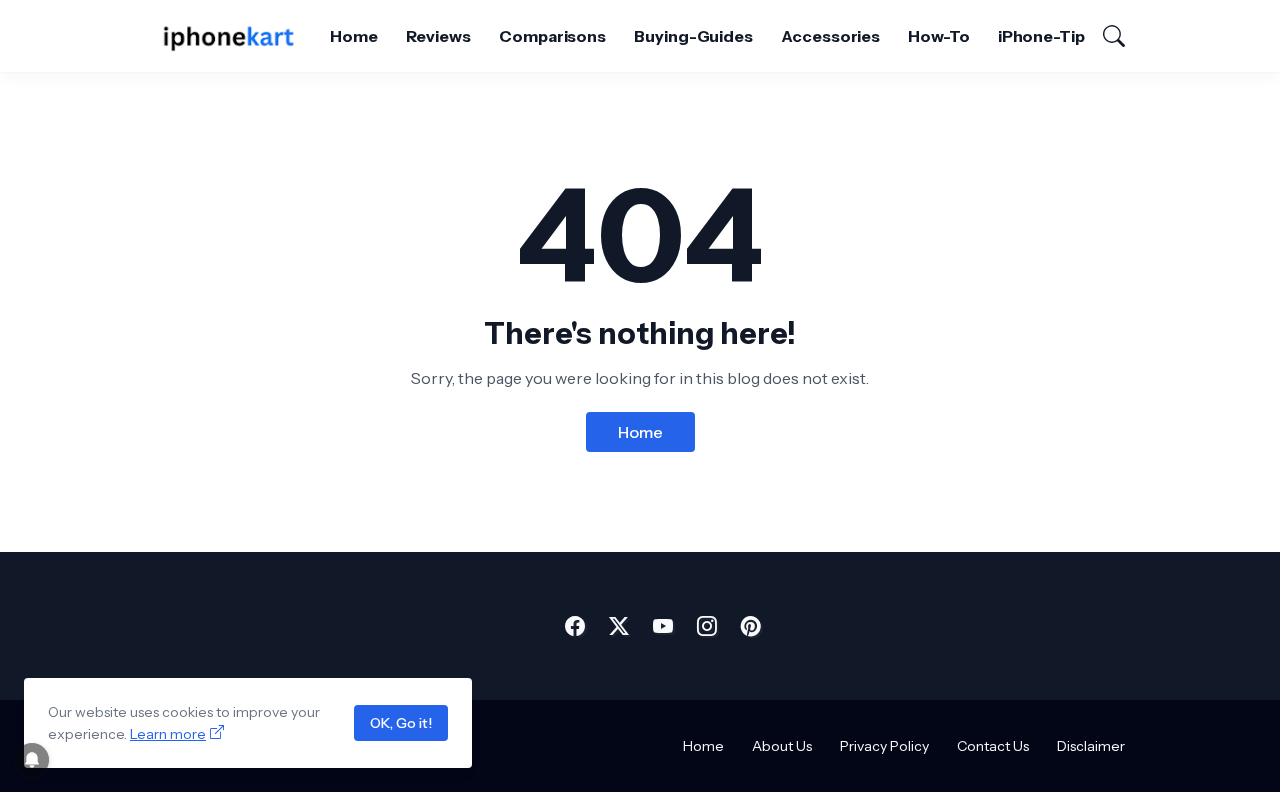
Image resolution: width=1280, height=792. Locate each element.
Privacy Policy (884, 746)
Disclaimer (1091, 746)
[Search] (1105, 36)
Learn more (168, 734)
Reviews (438, 36)
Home (354, 36)
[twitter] (619, 626)
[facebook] (575, 626)
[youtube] (663, 626)
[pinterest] (751, 626)
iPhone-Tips (1046, 36)
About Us (782, 746)
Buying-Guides (693, 36)
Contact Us (993, 746)
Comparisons (552, 36)
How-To (939, 36)
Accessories (830, 36)
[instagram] (707, 626)
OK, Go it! (401, 723)
